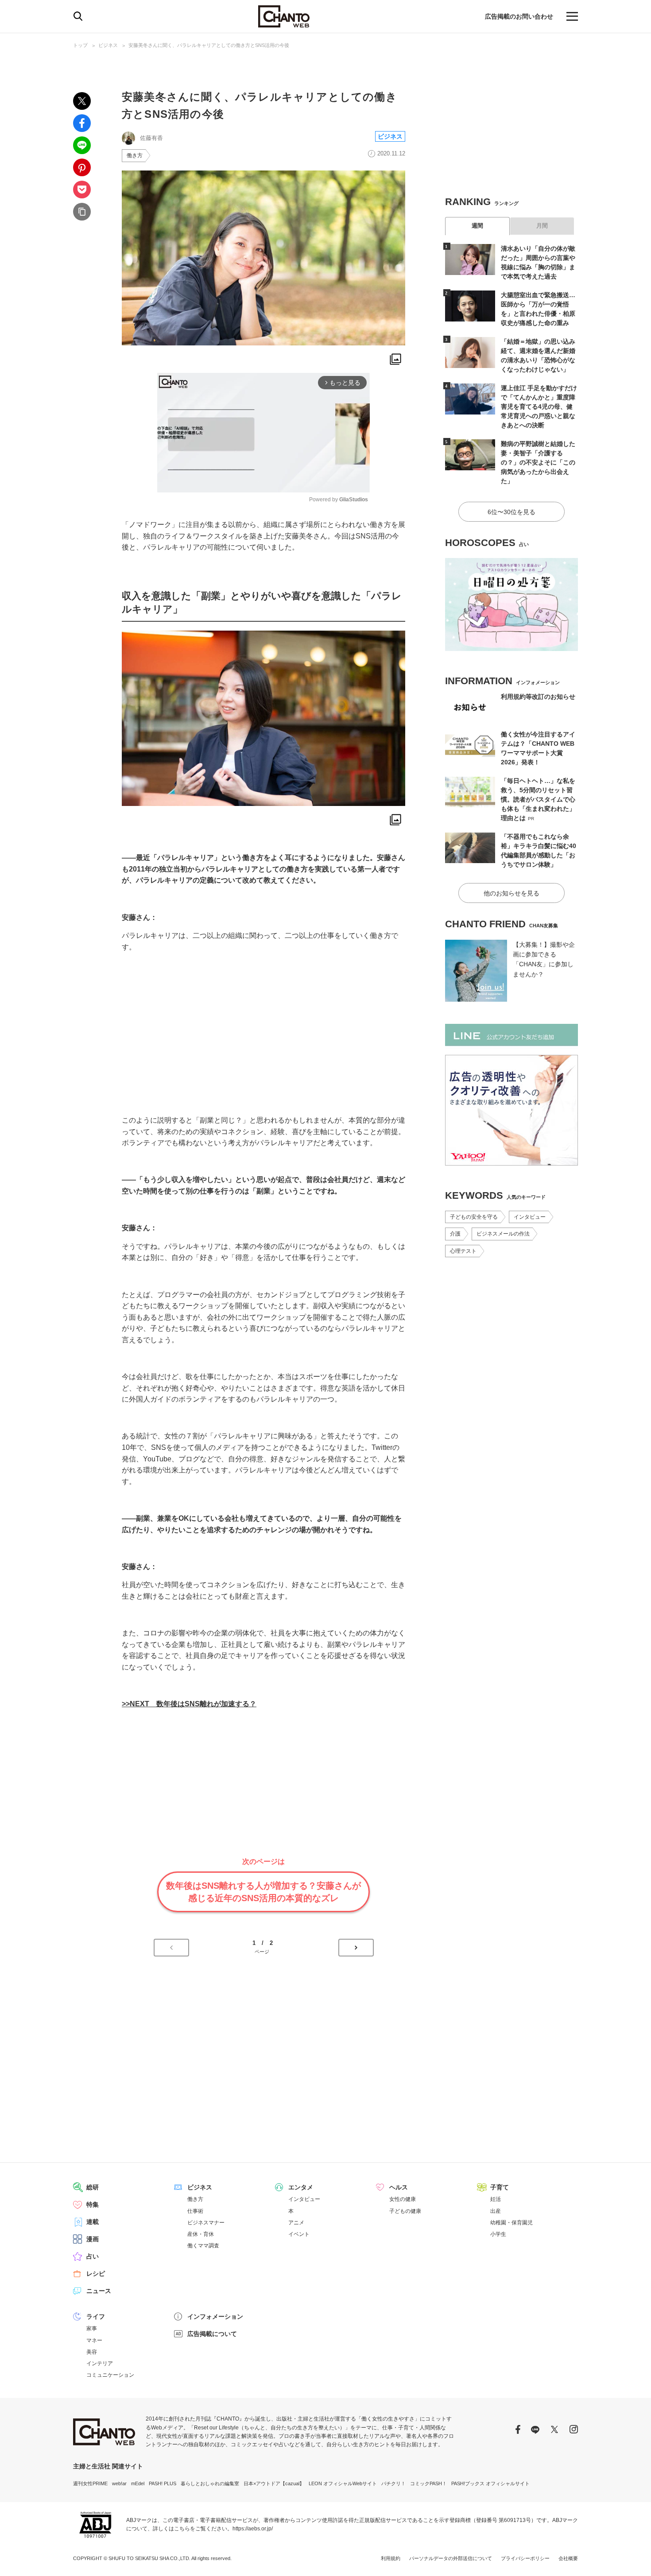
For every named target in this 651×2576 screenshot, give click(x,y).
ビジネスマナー (206, 2223)
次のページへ (356, 1948)
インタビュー (530, 1217)
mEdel (138, 2483)
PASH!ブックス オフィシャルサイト (490, 2483)
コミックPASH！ (428, 2483)
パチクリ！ (393, 2483)
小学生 (498, 2234)
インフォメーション (215, 2316)
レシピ (96, 2274)
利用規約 (391, 2558)
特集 (93, 2204)
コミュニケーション (110, 2375)
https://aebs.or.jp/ (253, 2529)
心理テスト (463, 1251)
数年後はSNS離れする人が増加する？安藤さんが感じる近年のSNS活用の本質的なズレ (263, 1892)
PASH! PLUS (163, 2483)
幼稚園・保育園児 (511, 2223)
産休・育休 (201, 2234)
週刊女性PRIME (90, 2483)
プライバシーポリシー (525, 2558)
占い (93, 2256)
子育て (500, 2187)
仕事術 (195, 2211)
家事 (92, 2328)
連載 (93, 2222)
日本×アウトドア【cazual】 (274, 2483)
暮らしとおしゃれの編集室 (210, 2483)
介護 (455, 1234)
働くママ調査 (203, 2246)
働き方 (135, 155)
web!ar (119, 2483)
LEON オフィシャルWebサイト (343, 2483)
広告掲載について (212, 2334)
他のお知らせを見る (511, 893)
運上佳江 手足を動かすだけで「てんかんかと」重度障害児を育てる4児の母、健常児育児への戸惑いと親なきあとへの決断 (539, 407)
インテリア (100, 2363)
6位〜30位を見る (511, 512)
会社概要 (568, 2558)
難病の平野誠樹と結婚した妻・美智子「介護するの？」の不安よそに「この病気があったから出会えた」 (538, 462)
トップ (80, 45)
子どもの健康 (405, 2211)
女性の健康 (403, 2199)
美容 (92, 2352)
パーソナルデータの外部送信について (451, 2558)
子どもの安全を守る (474, 1217)
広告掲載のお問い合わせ (519, 16)
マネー (94, 2340)
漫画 (93, 2239)
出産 (496, 2211)
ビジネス (108, 45)
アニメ (296, 2223)
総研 (93, 2187)
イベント (299, 2234)
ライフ (96, 2316)
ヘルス (399, 2187)
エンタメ (301, 2187)
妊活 (496, 2199)
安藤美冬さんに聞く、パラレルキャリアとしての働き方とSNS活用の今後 (209, 45)
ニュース (99, 2291)
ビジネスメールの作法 (503, 1234)
